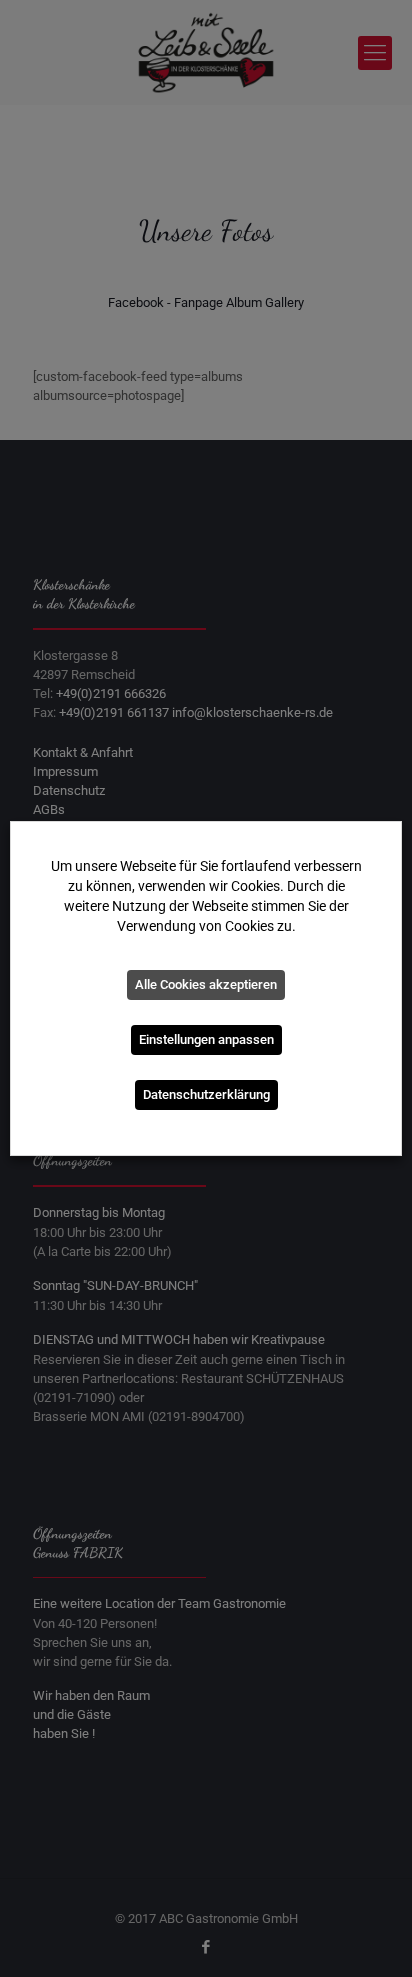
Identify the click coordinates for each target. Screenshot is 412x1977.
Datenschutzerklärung (206, 1094)
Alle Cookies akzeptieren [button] (206, 984)
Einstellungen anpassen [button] (206, 1039)
